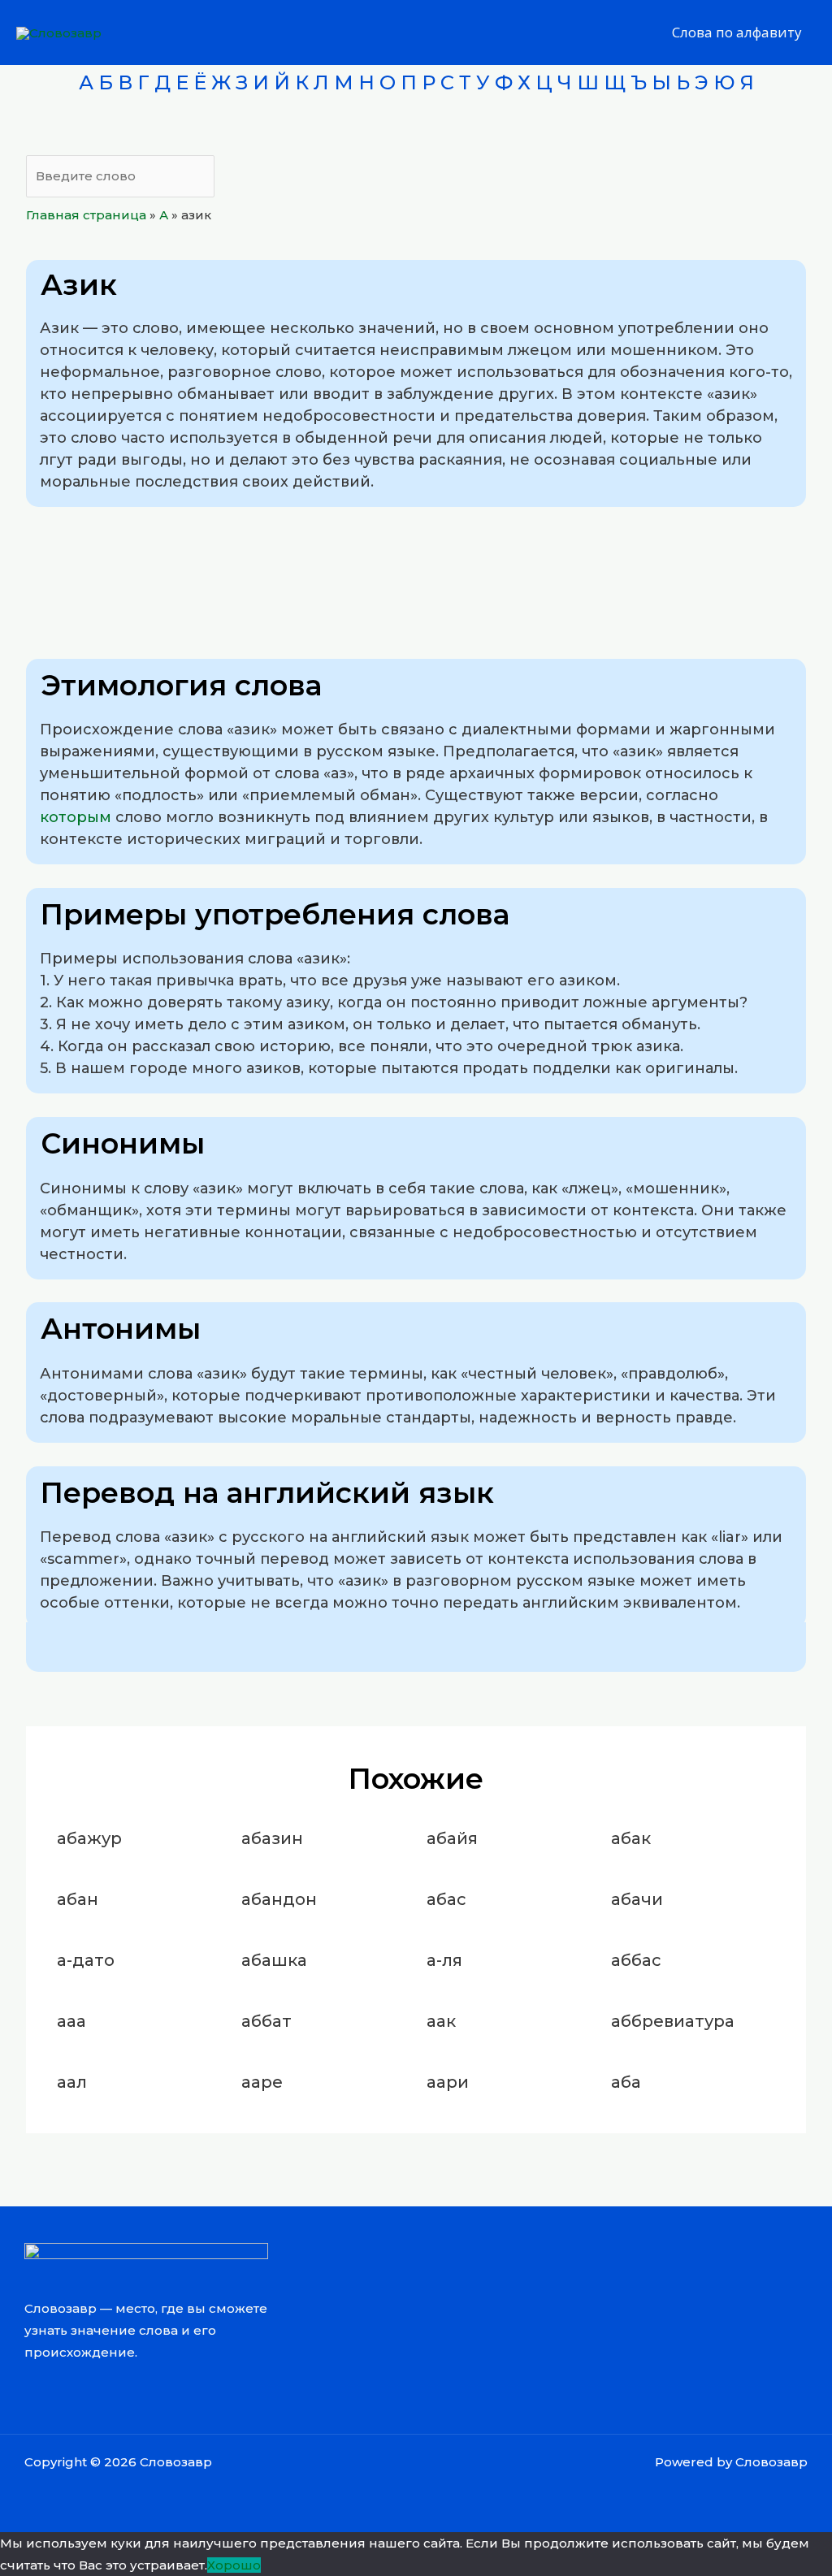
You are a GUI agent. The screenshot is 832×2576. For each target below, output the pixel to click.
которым (76, 817)
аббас (636, 1960)
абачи (637, 1899)
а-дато (86, 1960)
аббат (266, 2021)
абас (446, 1899)
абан (78, 1899)
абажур (89, 1838)
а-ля (444, 1960)
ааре (262, 2082)
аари (448, 2082)
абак (631, 1838)
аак (441, 2021)
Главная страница (86, 215)
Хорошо (234, 2565)
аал (72, 2082)
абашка (274, 1960)
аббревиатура (673, 2021)
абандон (279, 1899)
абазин (272, 1838)
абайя (452, 1838)
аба (626, 2082)
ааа (71, 2021)
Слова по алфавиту (737, 32)
